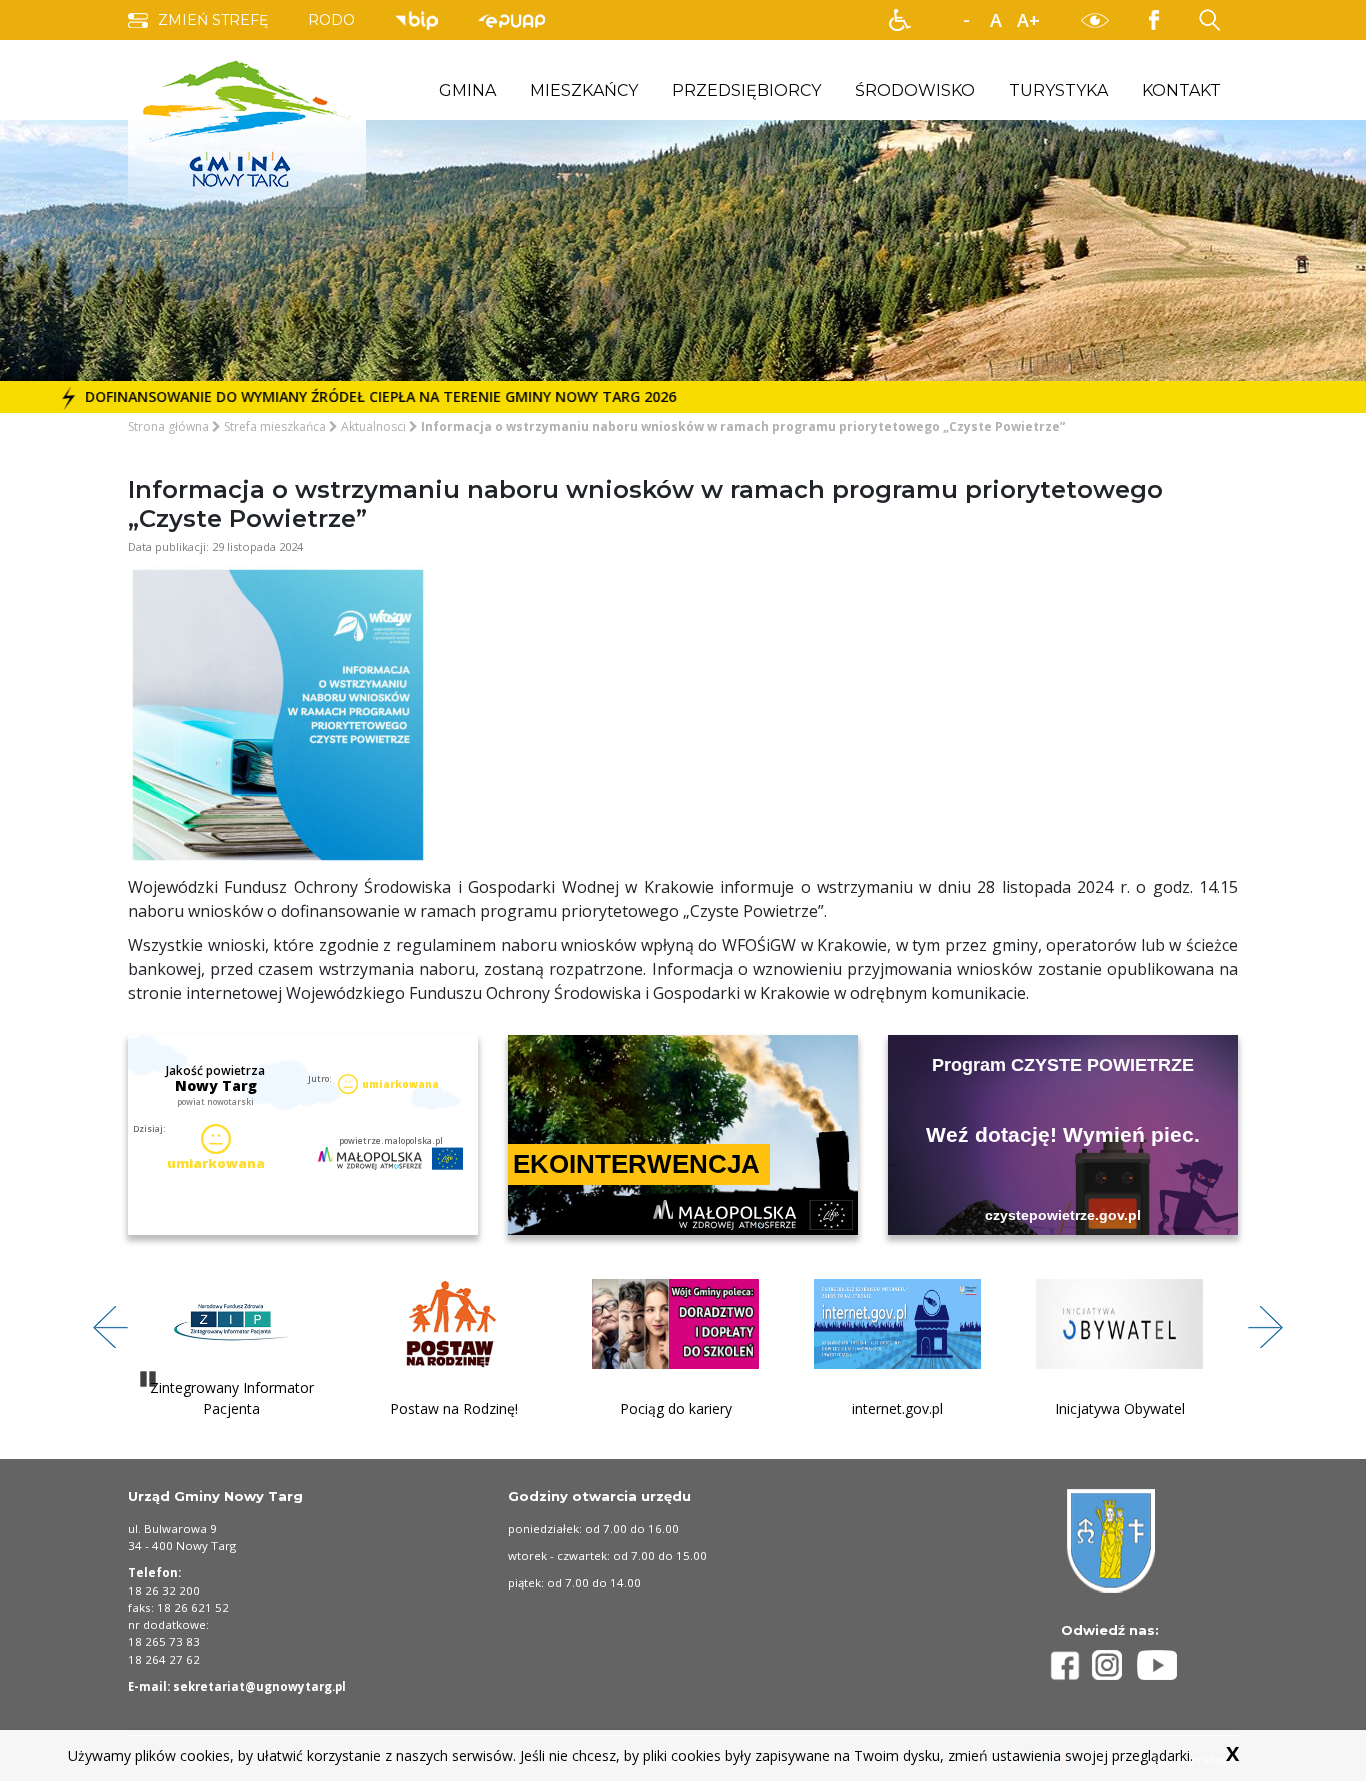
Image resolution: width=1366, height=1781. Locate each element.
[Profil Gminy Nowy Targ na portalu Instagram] (1115, 1665)
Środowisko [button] (915, 90)
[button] (900, 20)
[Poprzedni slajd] (103, 1316)
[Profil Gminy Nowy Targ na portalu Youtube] (1157, 1665)
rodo (331, 20)
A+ (1028, 20)
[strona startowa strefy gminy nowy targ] (247, 122)
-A (966, 21)
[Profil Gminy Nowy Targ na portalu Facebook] (1068, 1665)
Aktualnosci (373, 426)
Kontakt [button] (1181, 90)
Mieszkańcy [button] (584, 90)
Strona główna (168, 426)
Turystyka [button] (1058, 90)
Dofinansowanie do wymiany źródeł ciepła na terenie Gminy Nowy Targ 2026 (337, 396)
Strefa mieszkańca (275, 426)
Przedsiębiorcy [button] (746, 90)
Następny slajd (1258, 1316)
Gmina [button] (467, 90)
